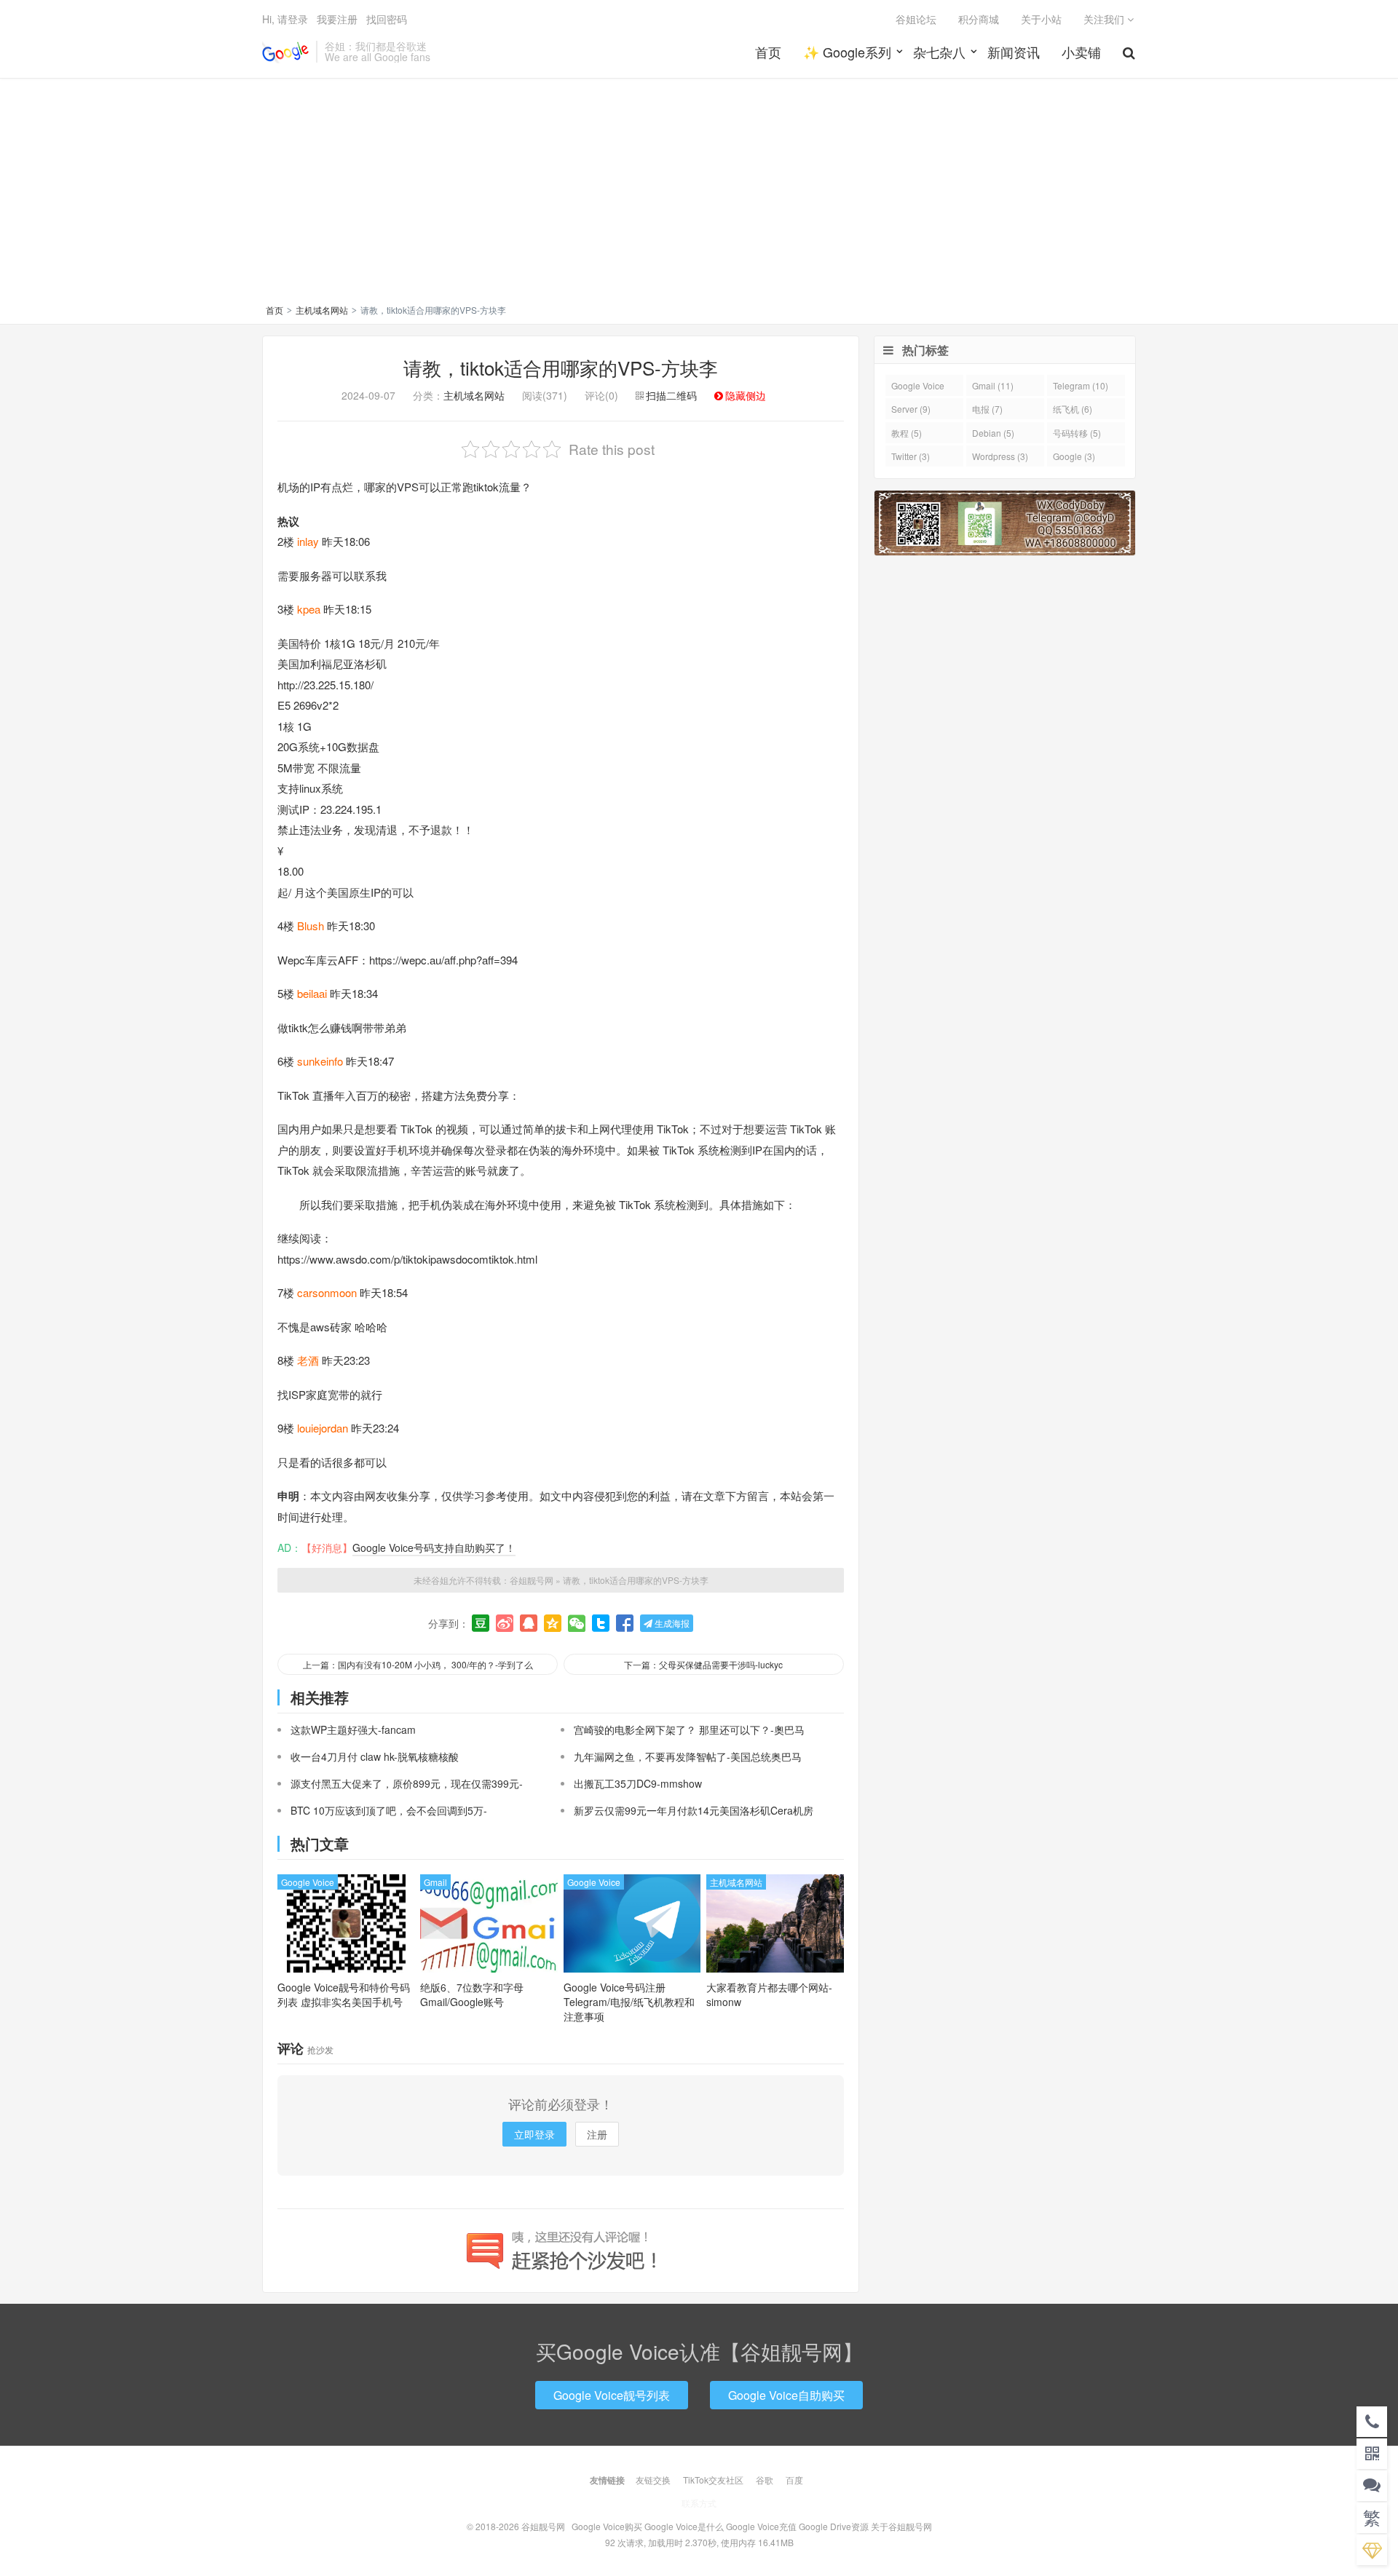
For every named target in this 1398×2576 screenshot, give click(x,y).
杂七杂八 (939, 52)
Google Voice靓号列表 (612, 2395)
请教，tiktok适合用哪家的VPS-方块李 (561, 367)
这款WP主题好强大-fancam (353, 1729)
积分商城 (979, 19)
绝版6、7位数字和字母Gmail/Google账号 (472, 1994)
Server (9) (911, 409)
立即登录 (534, 2134)
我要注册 (337, 19)
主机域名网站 (322, 310)
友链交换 (653, 2480)
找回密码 (387, 19)
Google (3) (1074, 456)
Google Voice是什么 (684, 2526)
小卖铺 (1081, 52)
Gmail (435, 1882)
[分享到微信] (577, 1623)
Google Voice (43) (918, 388)
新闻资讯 (1014, 52)
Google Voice (308, 1882)
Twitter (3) (911, 456)
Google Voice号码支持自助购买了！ (434, 1547)
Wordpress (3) (1000, 456)
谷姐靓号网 (285, 52)
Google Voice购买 (607, 2526)
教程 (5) (907, 433)
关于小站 (1041, 19)
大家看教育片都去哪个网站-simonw (769, 1994)
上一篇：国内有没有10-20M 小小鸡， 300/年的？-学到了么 (418, 1664)
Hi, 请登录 (285, 19)
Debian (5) (993, 433)
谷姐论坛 (916, 19)
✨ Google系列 (847, 52)
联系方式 (699, 2503)
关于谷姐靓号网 (901, 2526)
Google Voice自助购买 (786, 2395)
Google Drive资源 (834, 2526)
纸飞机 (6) (1073, 409)
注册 (597, 2134)
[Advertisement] (699, 194)
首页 (768, 52)
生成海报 (671, 1623)
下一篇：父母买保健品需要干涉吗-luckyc (703, 1664)
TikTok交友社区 (713, 2480)
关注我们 (1105, 19)
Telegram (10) (1081, 385)
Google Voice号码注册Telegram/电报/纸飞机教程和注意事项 (629, 2002)
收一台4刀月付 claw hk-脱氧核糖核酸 (375, 1756)
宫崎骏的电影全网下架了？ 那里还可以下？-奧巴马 (689, 1729)
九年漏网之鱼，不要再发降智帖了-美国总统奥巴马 (688, 1756)
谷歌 (765, 2480)
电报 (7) (987, 409)
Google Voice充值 (761, 2526)
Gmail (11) (993, 385)
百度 (794, 2480)
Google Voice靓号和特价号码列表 (344, 1994)
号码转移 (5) (1077, 433)
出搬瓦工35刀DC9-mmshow (638, 1783)
